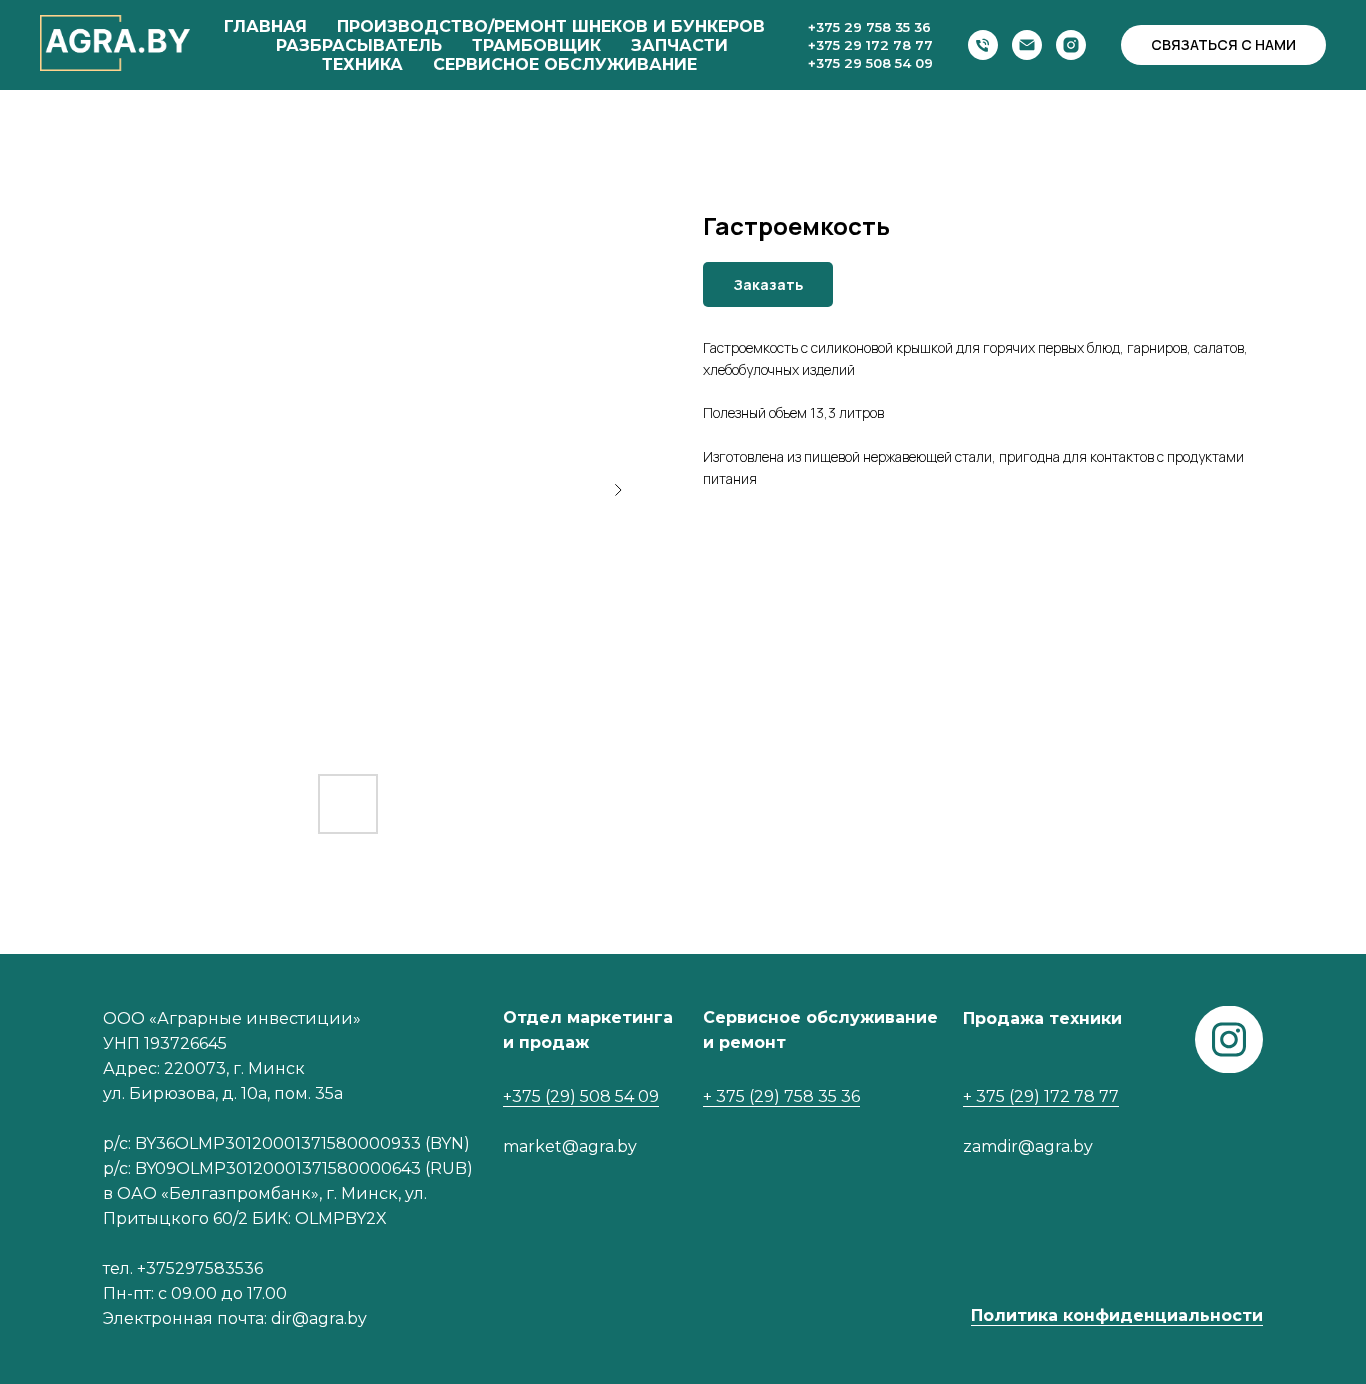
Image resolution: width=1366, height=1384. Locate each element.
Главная (265, 26)
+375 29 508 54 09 (870, 63)
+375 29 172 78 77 (870, 45)
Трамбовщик (536, 45)
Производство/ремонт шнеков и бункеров (551, 26)
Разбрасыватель (359, 45)
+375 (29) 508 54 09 (581, 1096)
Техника (362, 64)
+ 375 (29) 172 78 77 (1041, 1096)
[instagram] (1071, 45)
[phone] (983, 45)
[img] (1229, 1039)
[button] (1223, 45)
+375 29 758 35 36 (869, 27)
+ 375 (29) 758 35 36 (781, 1096)
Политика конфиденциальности (1117, 1315)
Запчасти (679, 45)
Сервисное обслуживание (565, 64)
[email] (1027, 45)
